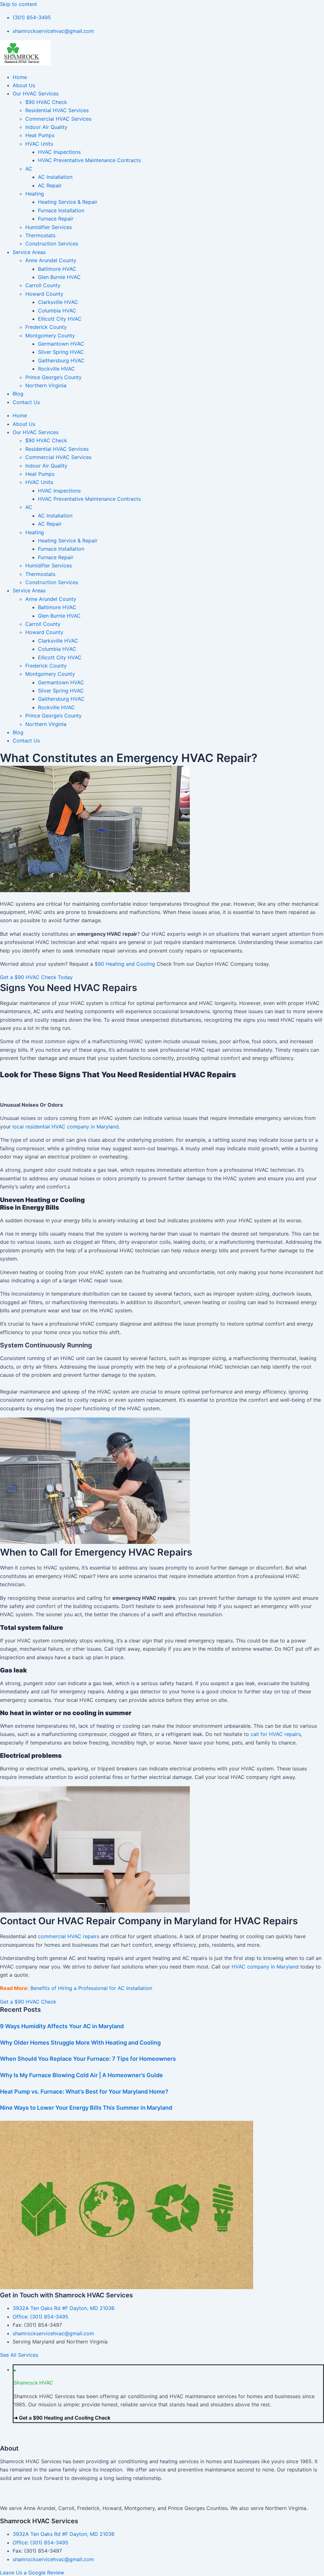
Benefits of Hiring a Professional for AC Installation (91, 1988)
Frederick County (46, 327)
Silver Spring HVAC (61, 352)
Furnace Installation (61, 210)
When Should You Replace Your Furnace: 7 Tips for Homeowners (88, 2059)
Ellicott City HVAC (60, 319)
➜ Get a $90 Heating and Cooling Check (62, 2418)
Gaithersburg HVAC (61, 360)
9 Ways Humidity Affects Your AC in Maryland (62, 2026)
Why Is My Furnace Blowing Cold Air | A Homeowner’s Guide (81, 2075)
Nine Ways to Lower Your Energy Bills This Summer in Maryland (86, 2108)
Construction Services (52, 244)
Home (20, 77)
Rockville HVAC (56, 369)
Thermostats (40, 235)
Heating (35, 194)
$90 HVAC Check (46, 102)
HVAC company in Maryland (265, 1967)
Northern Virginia (46, 385)
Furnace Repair (56, 219)
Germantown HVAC (61, 344)
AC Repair (50, 185)
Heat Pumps (40, 135)
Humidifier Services (49, 227)
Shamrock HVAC (33, 2383)
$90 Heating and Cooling (125, 964)
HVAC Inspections (59, 152)
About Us (24, 85)
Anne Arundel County (51, 260)
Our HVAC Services (36, 94)
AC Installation (55, 177)
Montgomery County (50, 336)
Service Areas (29, 252)
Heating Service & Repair (68, 202)
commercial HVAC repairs (69, 1936)
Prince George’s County (53, 377)
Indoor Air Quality (46, 127)
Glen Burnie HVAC (59, 277)
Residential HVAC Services (57, 110)
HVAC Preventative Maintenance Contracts (89, 160)
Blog (18, 394)
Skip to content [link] (19, 4)
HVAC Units (39, 144)
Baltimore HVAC (57, 269)
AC (29, 169)
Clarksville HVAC (58, 302)
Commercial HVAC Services (58, 119)
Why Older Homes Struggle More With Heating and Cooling (80, 2043)
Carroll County (43, 285)
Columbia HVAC (57, 311)
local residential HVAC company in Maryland (65, 1127)
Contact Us (26, 402)
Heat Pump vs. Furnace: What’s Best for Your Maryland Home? (84, 2092)
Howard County (44, 294)
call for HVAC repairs (276, 1734)
